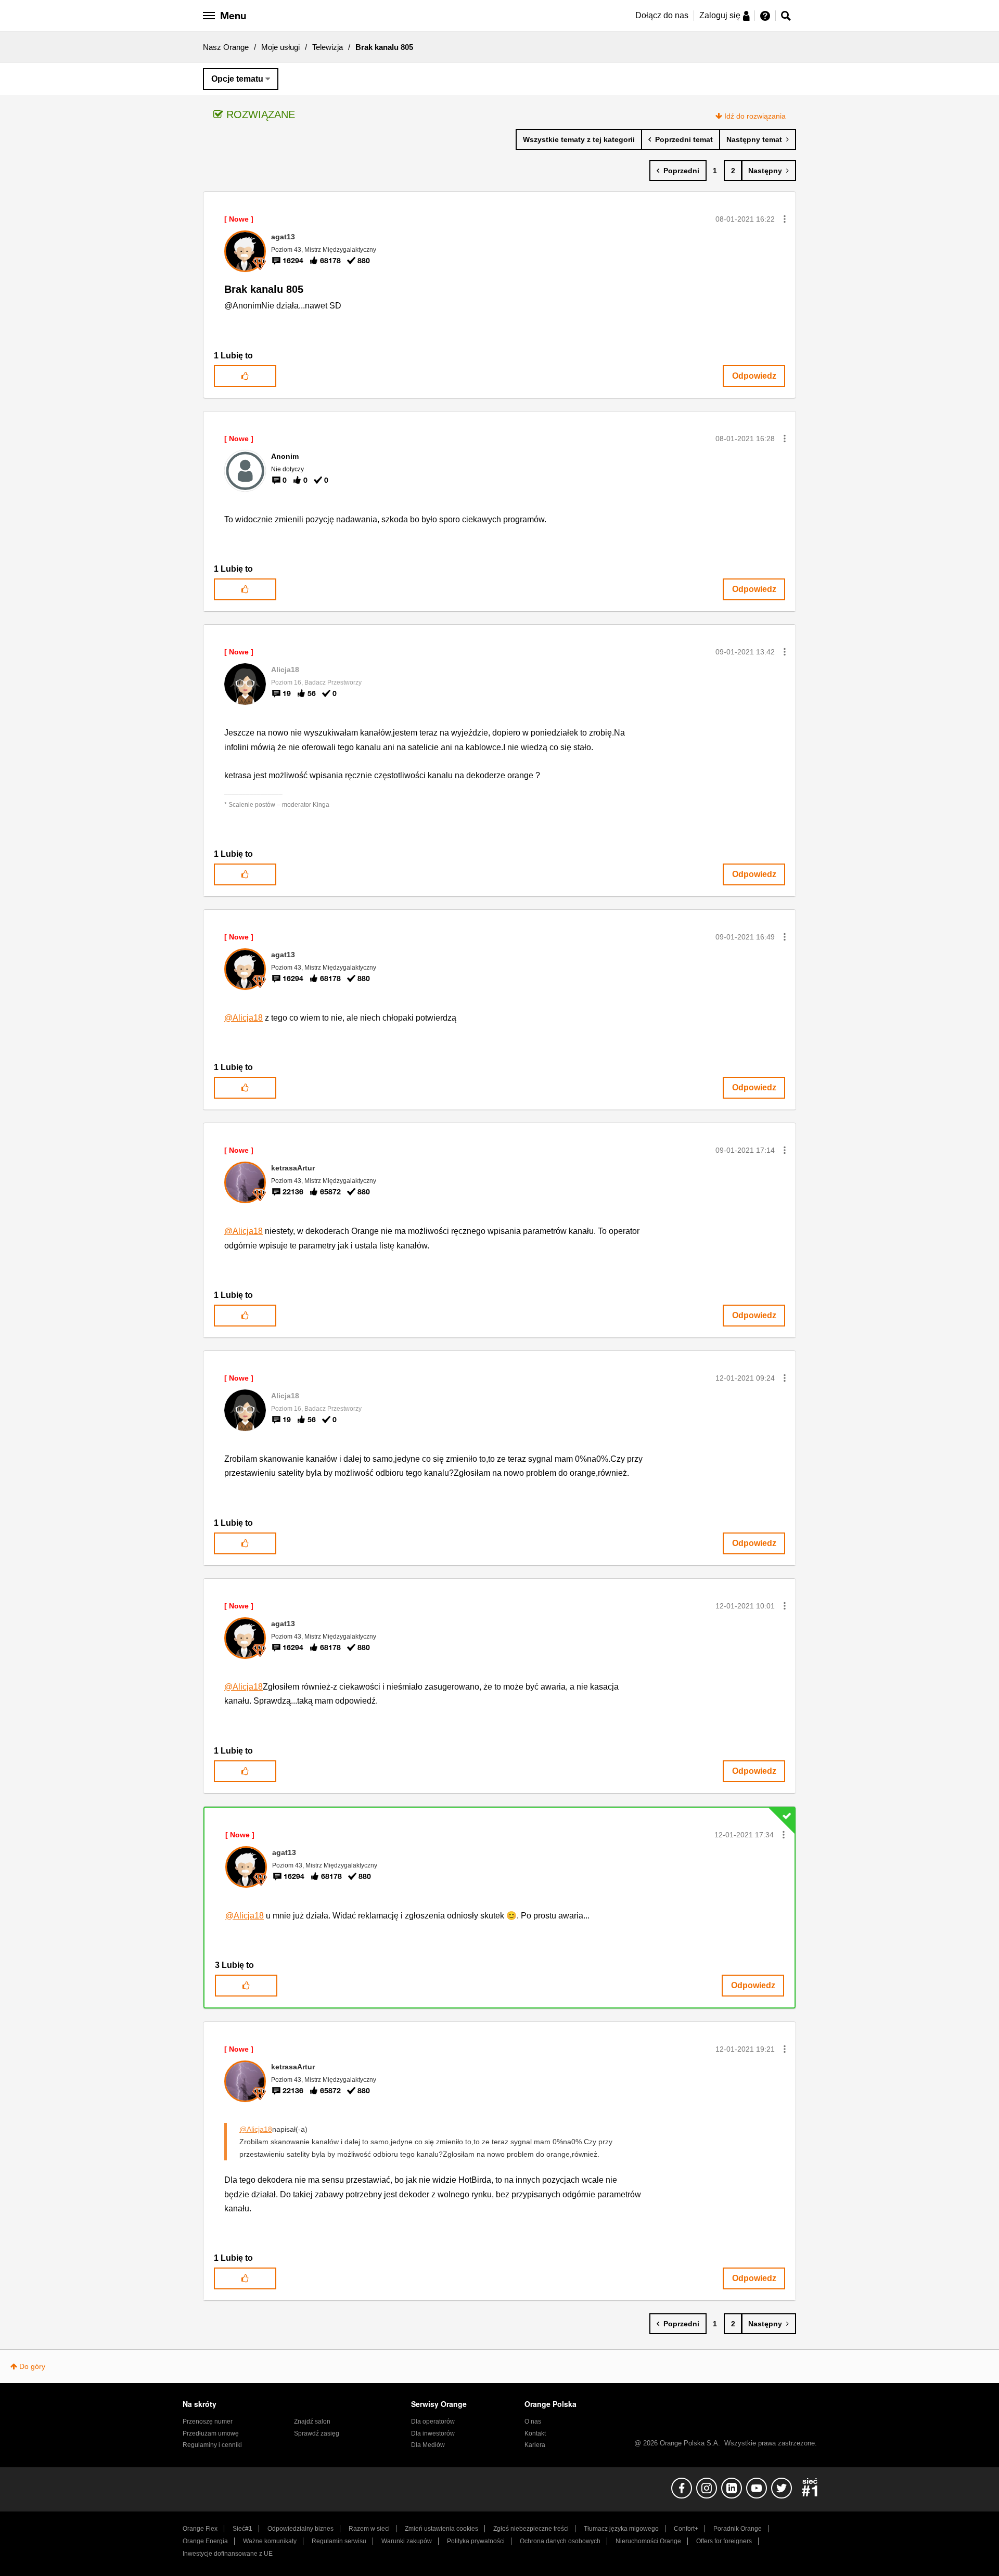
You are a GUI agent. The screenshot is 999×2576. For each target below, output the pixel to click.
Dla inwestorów (433, 2433)
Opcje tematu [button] (237, 79)
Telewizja (328, 47)
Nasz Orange (226, 47)
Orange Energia (205, 2541)
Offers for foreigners (724, 2541)
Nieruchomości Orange (648, 2541)
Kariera (535, 2445)
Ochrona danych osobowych (560, 2541)
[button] (785, 219)
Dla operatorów (433, 2422)
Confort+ (686, 2529)
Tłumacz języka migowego (621, 2529)
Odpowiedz (754, 376)
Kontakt (535, 2433)
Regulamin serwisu (339, 2541)
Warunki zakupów (407, 2541)
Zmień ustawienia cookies (441, 2529)
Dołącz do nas (662, 15)
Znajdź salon (312, 2422)
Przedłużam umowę (211, 2433)
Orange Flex (200, 2529)
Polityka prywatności (476, 2541)
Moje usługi (280, 47)
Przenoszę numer (208, 2422)
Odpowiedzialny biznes (300, 2529)
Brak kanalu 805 (264, 289)
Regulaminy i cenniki (212, 2445)
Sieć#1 (242, 2529)
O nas (533, 2422)
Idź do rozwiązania (755, 116)
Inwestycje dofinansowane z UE (228, 2554)
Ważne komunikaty (270, 2541)
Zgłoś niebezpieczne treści (531, 2529)
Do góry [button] (32, 2366)
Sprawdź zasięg (317, 2433)
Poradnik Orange (738, 2529)
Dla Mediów (428, 2445)
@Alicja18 (244, 1018)
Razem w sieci (369, 2529)
